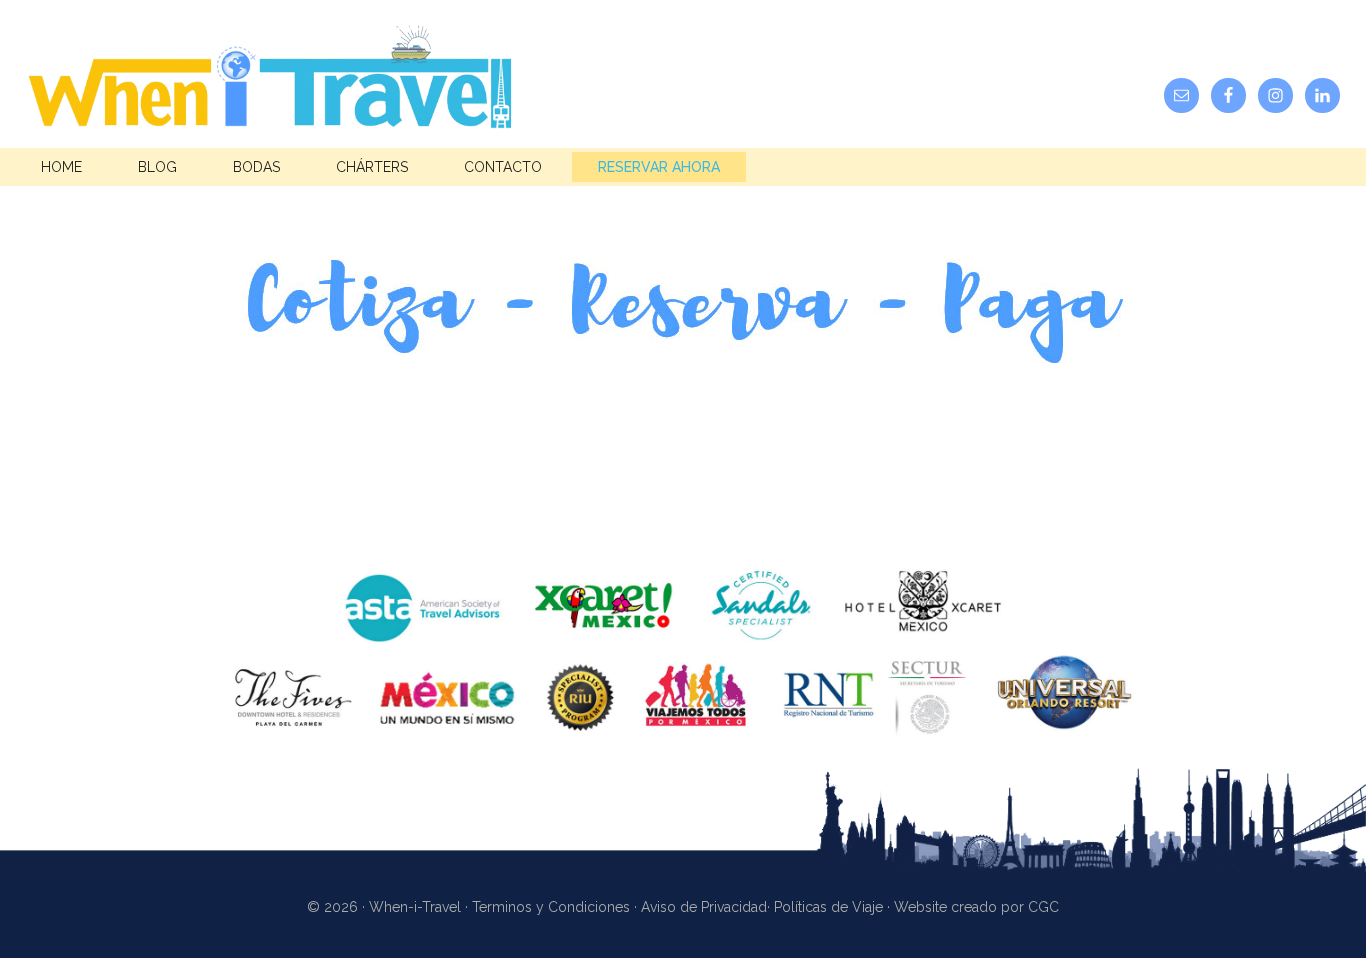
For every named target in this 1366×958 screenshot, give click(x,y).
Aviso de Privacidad (704, 907)
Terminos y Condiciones (551, 907)
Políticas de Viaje (828, 907)
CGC (1043, 907)
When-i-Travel (270, 83)
